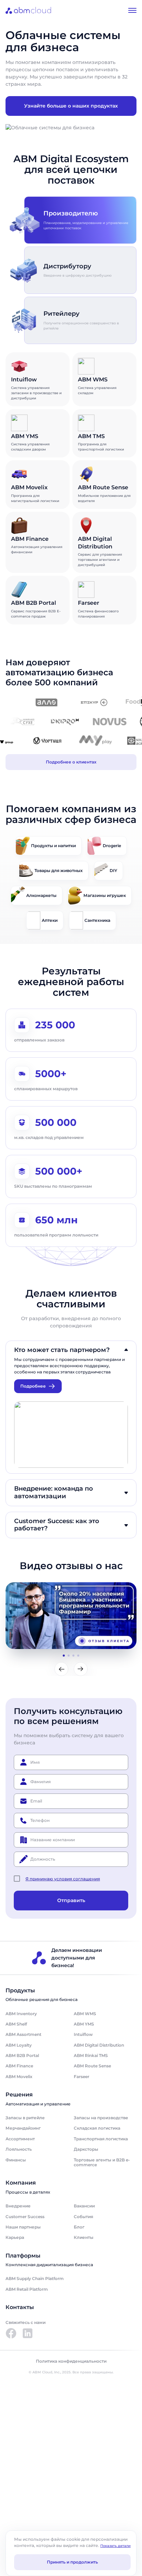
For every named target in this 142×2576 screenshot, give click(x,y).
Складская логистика (97, 2128)
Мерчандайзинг (23, 2128)
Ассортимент (20, 2139)
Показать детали (115, 2546)
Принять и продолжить (72, 2562)
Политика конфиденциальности (71, 2361)
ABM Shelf (16, 2024)
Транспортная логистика (101, 2139)
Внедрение (18, 2206)
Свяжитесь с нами (26, 2322)
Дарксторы (86, 2149)
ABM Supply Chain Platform (35, 2278)
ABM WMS (85, 2014)
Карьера (15, 2237)
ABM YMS (84, 2024)
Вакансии (84, 2206)
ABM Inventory (21, 2014)
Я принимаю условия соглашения (63, 1879)
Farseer (82, 2077)
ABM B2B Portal (22, 2055)
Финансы (16, 2160)
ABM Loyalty (19, 2045)
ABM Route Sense (92, 2066)
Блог (79, 2227)
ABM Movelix (19, 2077)
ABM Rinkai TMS (91, 2055)
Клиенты (84, 2237)
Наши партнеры (23, 2227)
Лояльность (19, 2149)
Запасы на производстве (101, 2118)
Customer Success (25, 2217)
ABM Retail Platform (27, 2289)
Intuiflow (83, 2034)
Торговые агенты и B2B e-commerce (102, 2162)
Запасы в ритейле (25, 2118)
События (83, 2217)
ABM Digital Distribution (99, 2045)
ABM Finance (19, 2066)
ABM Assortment (23, 2034)
